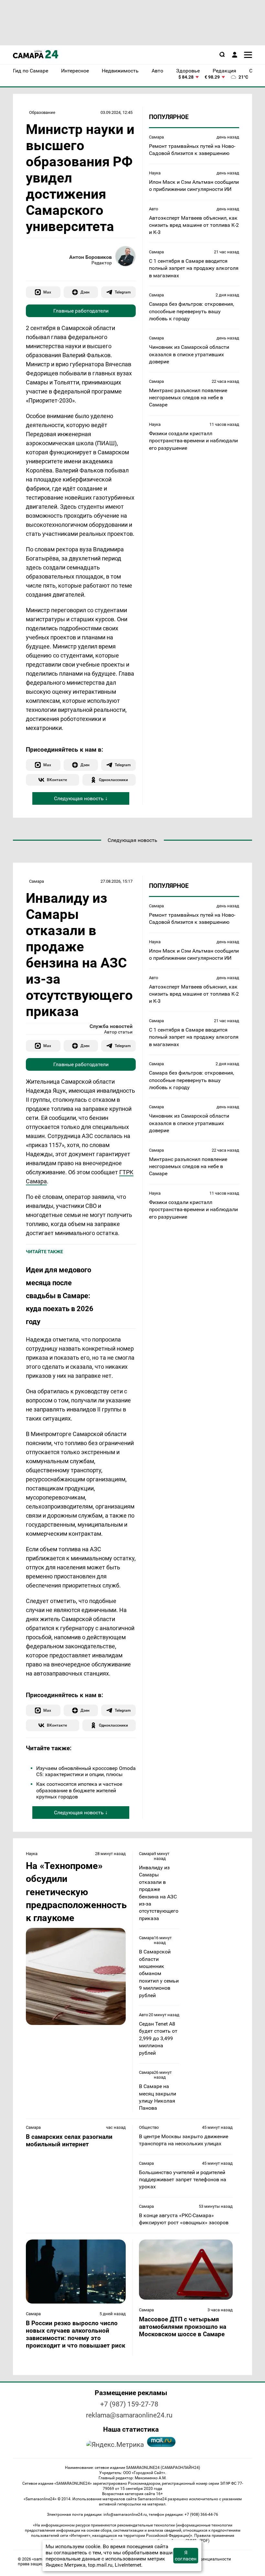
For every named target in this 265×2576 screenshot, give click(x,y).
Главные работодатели (81, 311)
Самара (156, 137)
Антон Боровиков (90, 257)
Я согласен (186, 2556)
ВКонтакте (57, 780)
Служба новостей (111, 1026)
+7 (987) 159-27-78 (129, 2404)
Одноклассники (113, 780)
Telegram (123, 292)
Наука (155, 173)
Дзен (85, 292)
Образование (42, 112)
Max (47, 292)
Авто (154, 209)
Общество (149, 2127)
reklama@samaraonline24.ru (129, 2415)
